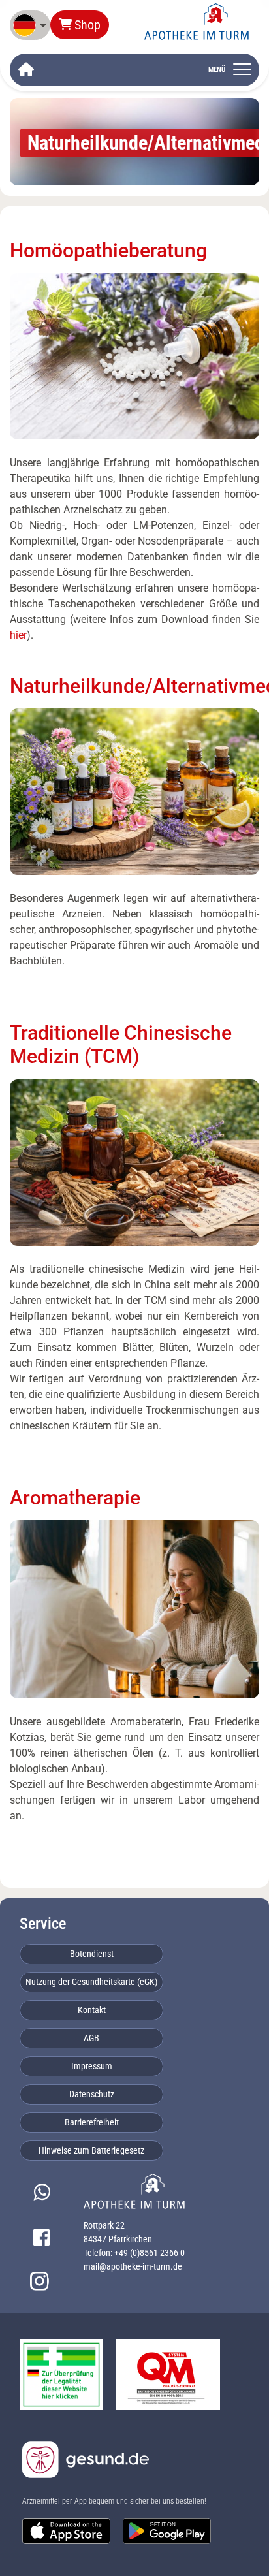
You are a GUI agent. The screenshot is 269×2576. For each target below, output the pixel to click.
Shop (87, 25)
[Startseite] (26, 70)
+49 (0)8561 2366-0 (150, 2253)
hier (18, 635)
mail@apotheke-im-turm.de (133, 2266)
